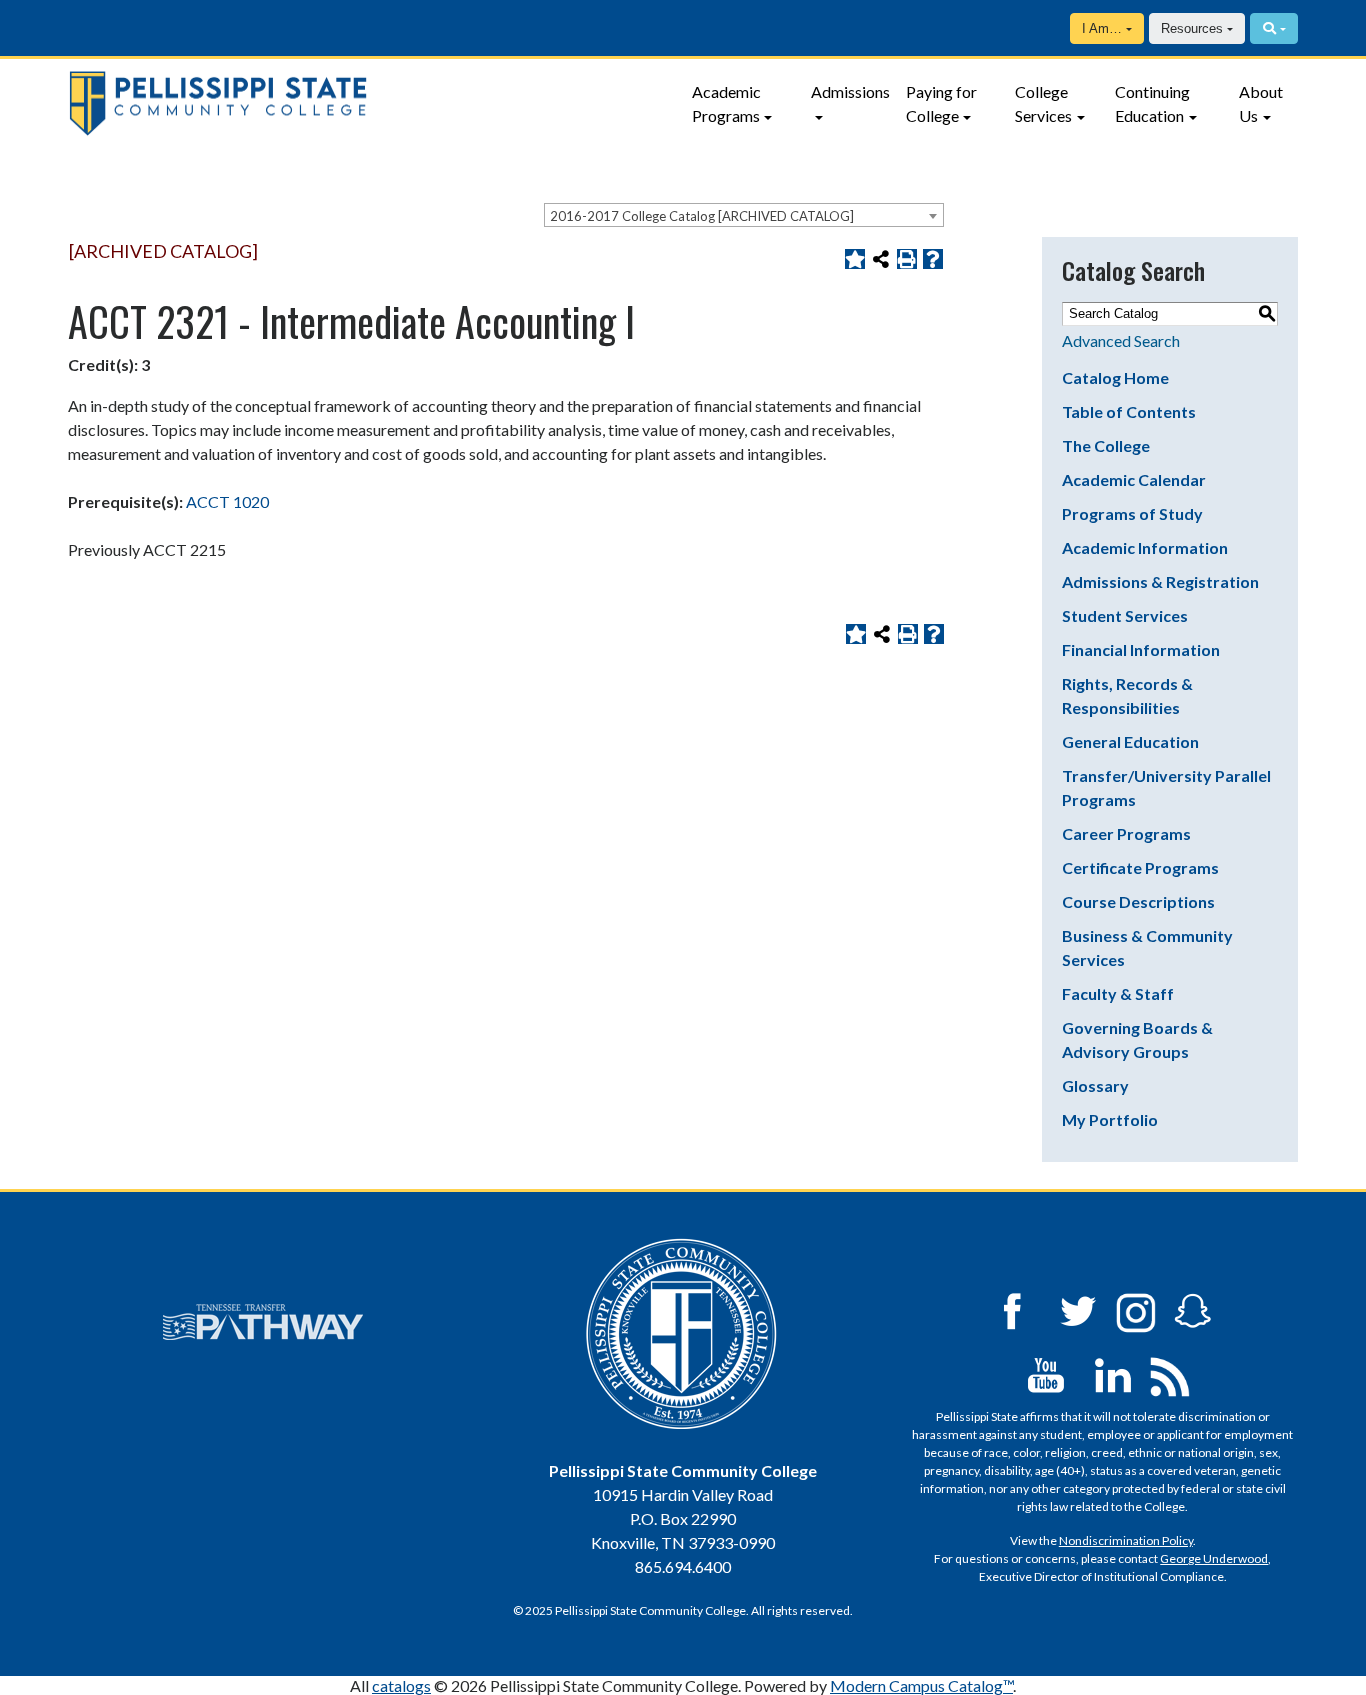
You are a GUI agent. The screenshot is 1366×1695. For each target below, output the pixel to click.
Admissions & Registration (1160, 581)
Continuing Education (1152, 103)
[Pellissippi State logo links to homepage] (367, 103)
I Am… (1102, 28)
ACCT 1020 (227, 501)
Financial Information (1141, 649)
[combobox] (744, 215)
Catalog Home (1115, 377)
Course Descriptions (1138, 901)
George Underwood (1214, 1558)
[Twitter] (1079, 1309)
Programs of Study (1132, 513)
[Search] (1273, 28)
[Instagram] (1136, 1309)
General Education (1130, 741)
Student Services (1125, 615)
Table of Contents (1129, 411)
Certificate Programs (1140, 867)
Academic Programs (726, 103)
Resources (1192, 28)
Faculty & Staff (1118, 993)
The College (1106, 445)
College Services (1043, 103)
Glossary (1095, 1085)
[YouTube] (1046, 1373)
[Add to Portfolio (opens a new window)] (855, 259)
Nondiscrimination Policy (1126, 1540)
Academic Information (1145, 547)
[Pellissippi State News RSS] (1170, 1373)
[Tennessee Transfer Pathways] (263, 1322)
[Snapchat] (1193, 1309)
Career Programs (1126, 833)
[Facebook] (1012, 1309)
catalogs (401, 1685)
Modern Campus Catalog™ (921, 1685)
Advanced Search (1121, 340)
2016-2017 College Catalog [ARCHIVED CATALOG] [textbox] (702, 216)
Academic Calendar (1134, 479)
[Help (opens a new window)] (933, 259)
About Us (1261, 103)
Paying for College (941, 103)
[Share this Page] (881, 259)
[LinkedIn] (1113, 1373)
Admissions (850, 91)
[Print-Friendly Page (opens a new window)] (907, 259)
